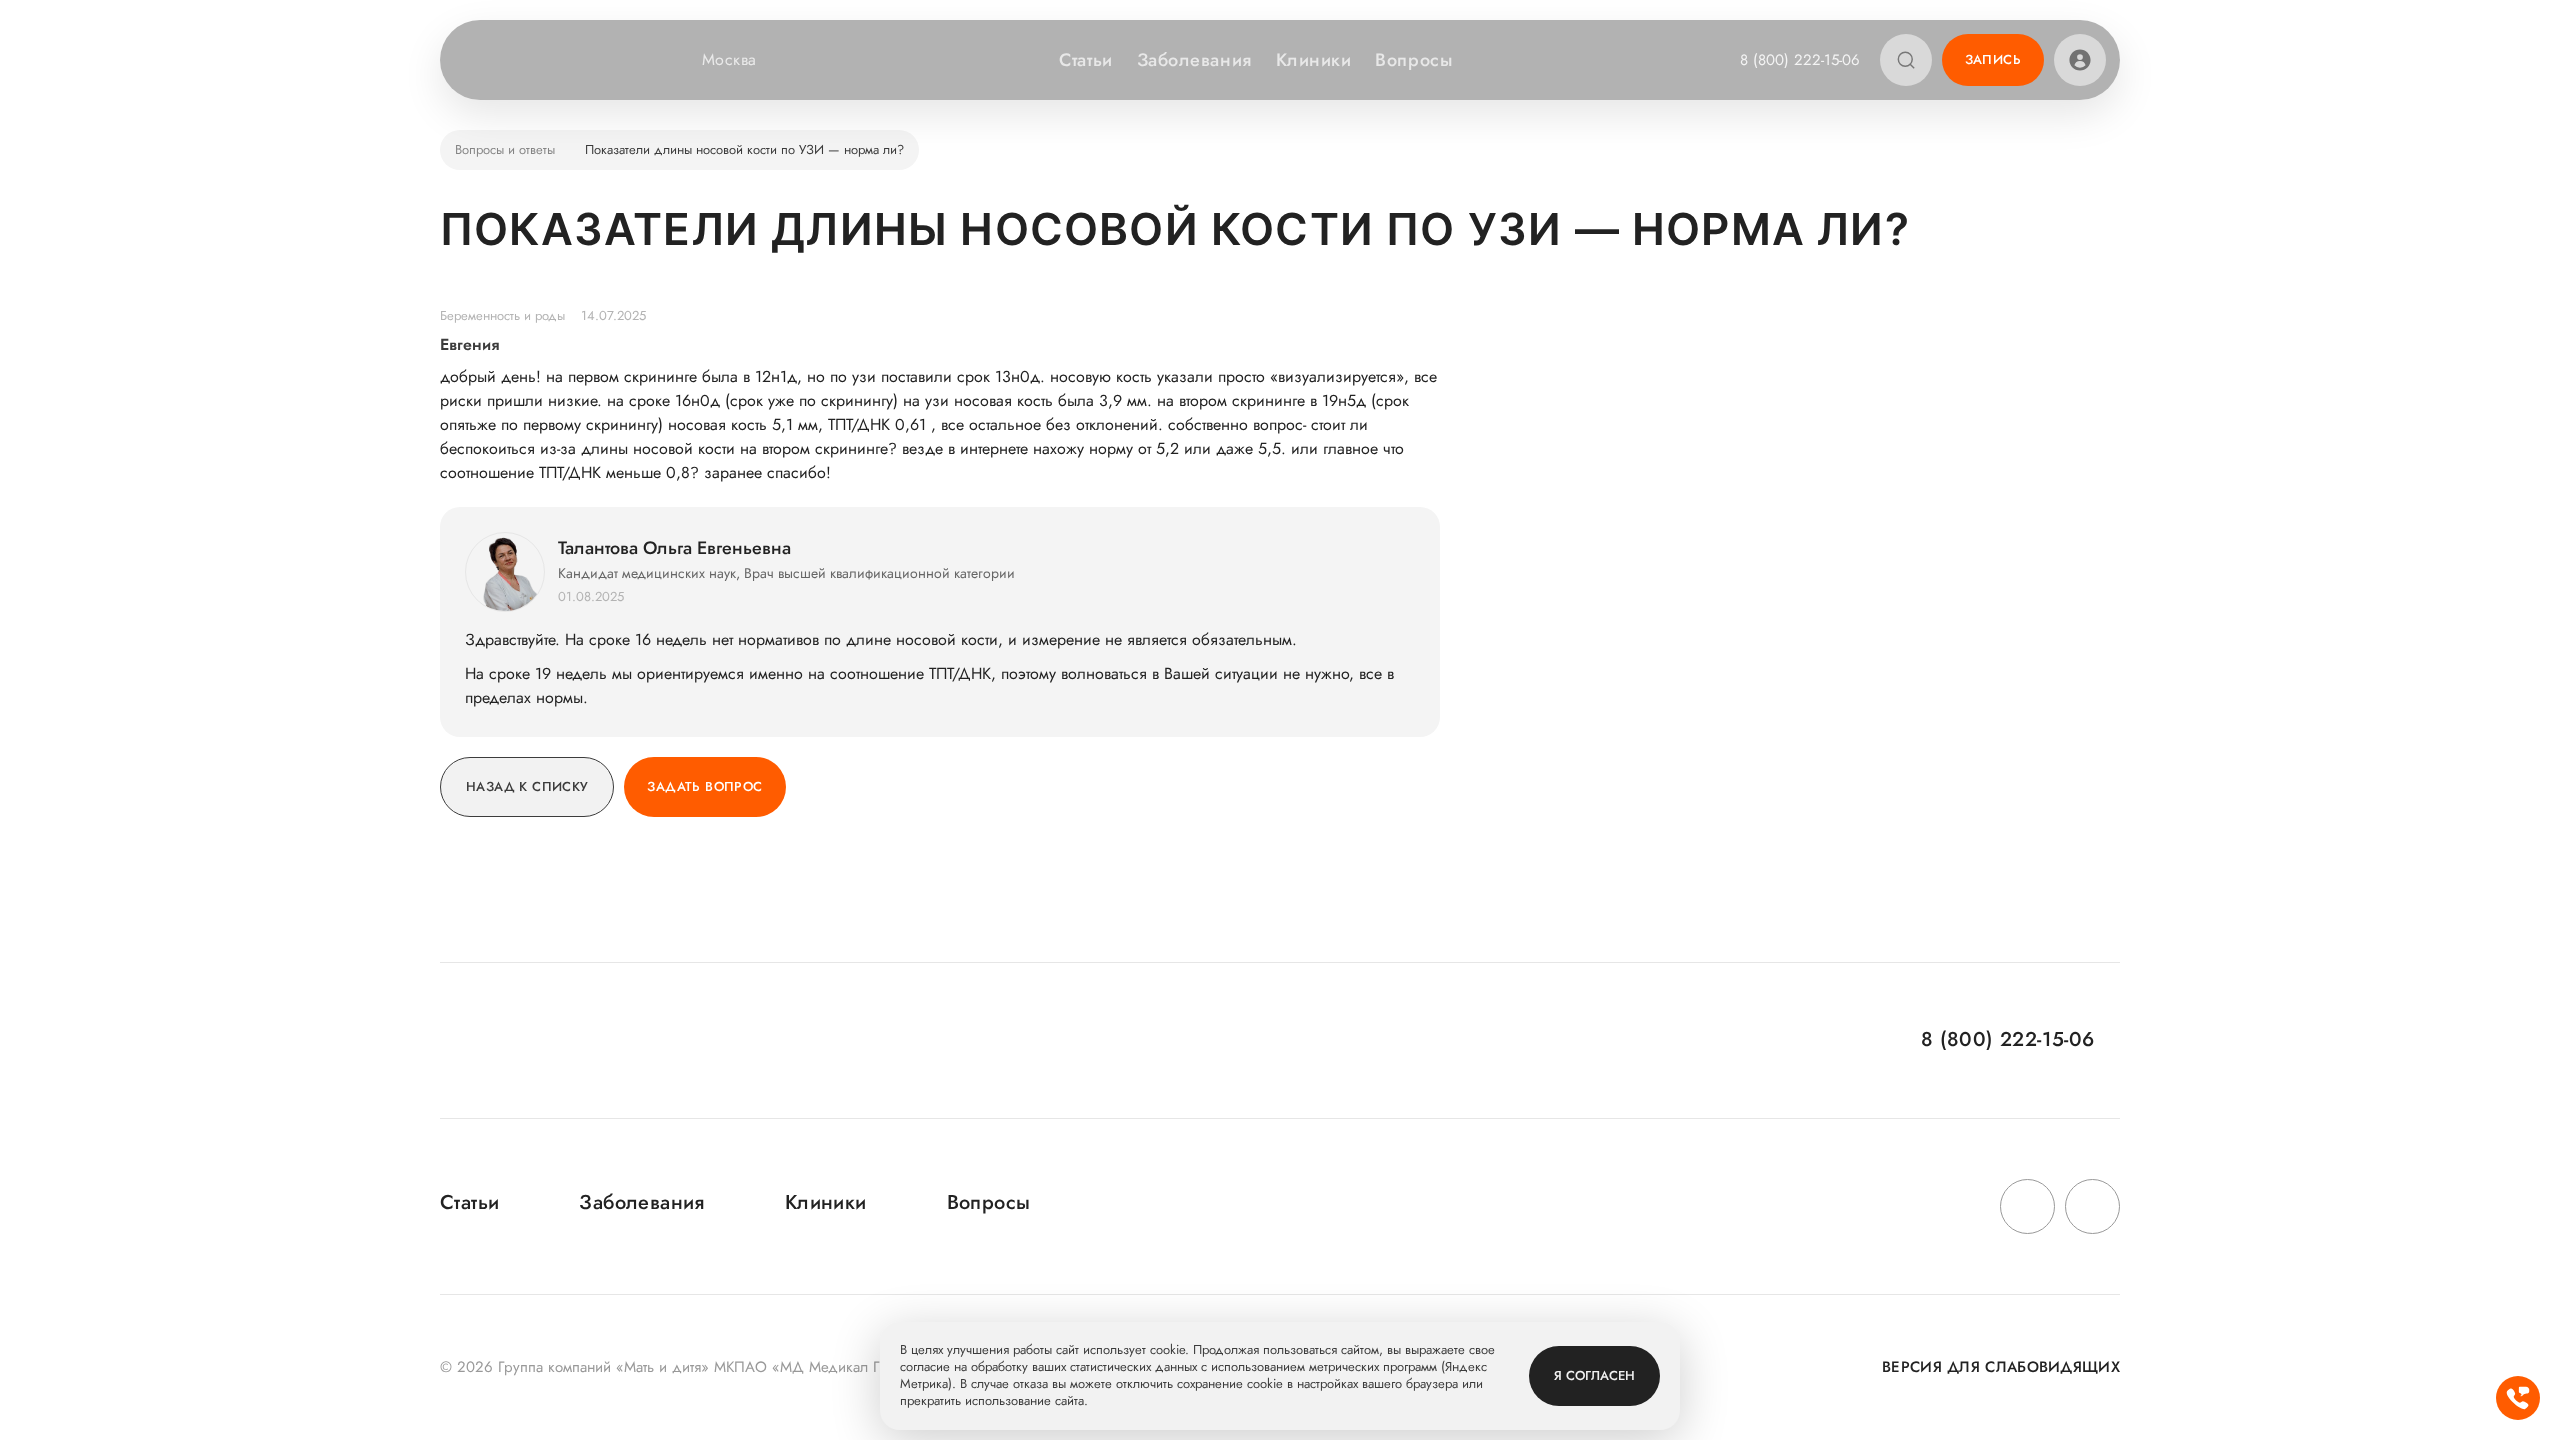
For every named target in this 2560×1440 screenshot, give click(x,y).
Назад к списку (527, 786)
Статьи (1085, 60)
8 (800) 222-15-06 (1800, 60)
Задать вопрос (704, 786)
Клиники (1314, 60)
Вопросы (1413, 60)
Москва (729, 60)
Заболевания (1194, 60)
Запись (1993, 59)
